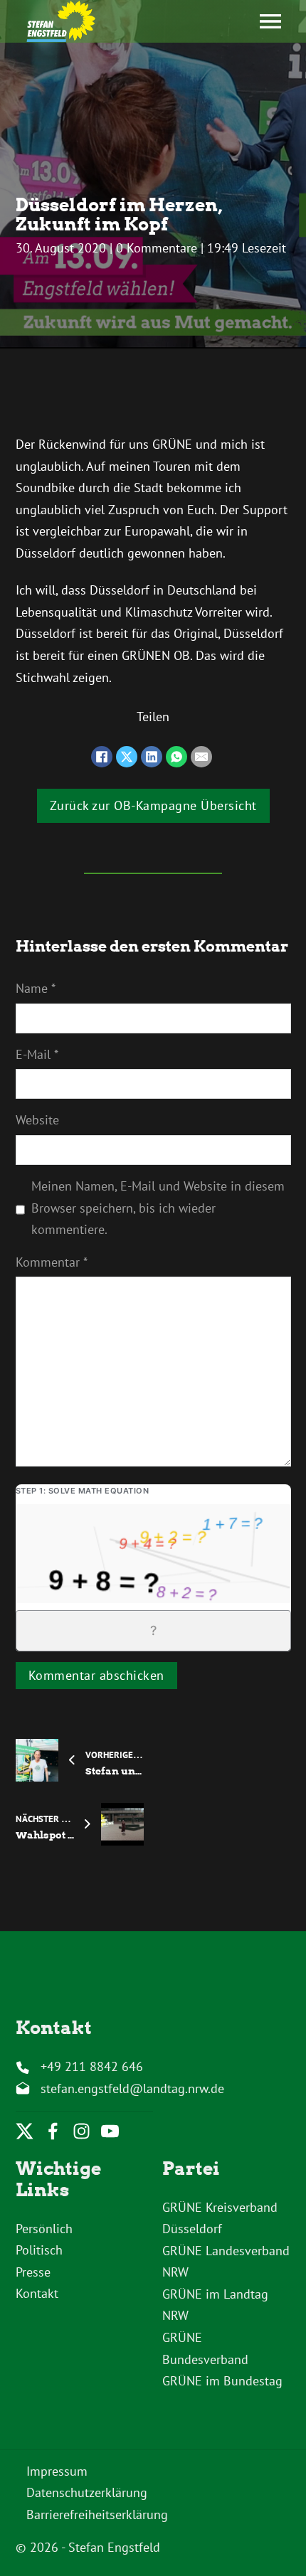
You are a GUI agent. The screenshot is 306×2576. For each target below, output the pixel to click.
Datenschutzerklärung (87, 2492)
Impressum (57, 2471)
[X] (127, 757)
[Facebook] (102, 757)
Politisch (39, 2250)
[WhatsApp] (176, 757)
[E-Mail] (201, 757)
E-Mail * (37, 1054)
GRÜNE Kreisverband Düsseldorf (220, 2218)
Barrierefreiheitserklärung (97, 2514)
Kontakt (37, 2293)
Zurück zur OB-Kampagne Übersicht (153, 805)
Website (37, 1120)
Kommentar (52, 1262)
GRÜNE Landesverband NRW (226, 2262)
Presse (33, 2272)
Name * (36, 988)
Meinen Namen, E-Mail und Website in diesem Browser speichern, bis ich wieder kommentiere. (158, 1208)
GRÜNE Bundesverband (205, 2348)
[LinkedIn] (152, 757)
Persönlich (44, 2229)
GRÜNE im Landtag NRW (215, 2305)
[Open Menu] (270, 21)
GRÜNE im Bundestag (222, 2381)
